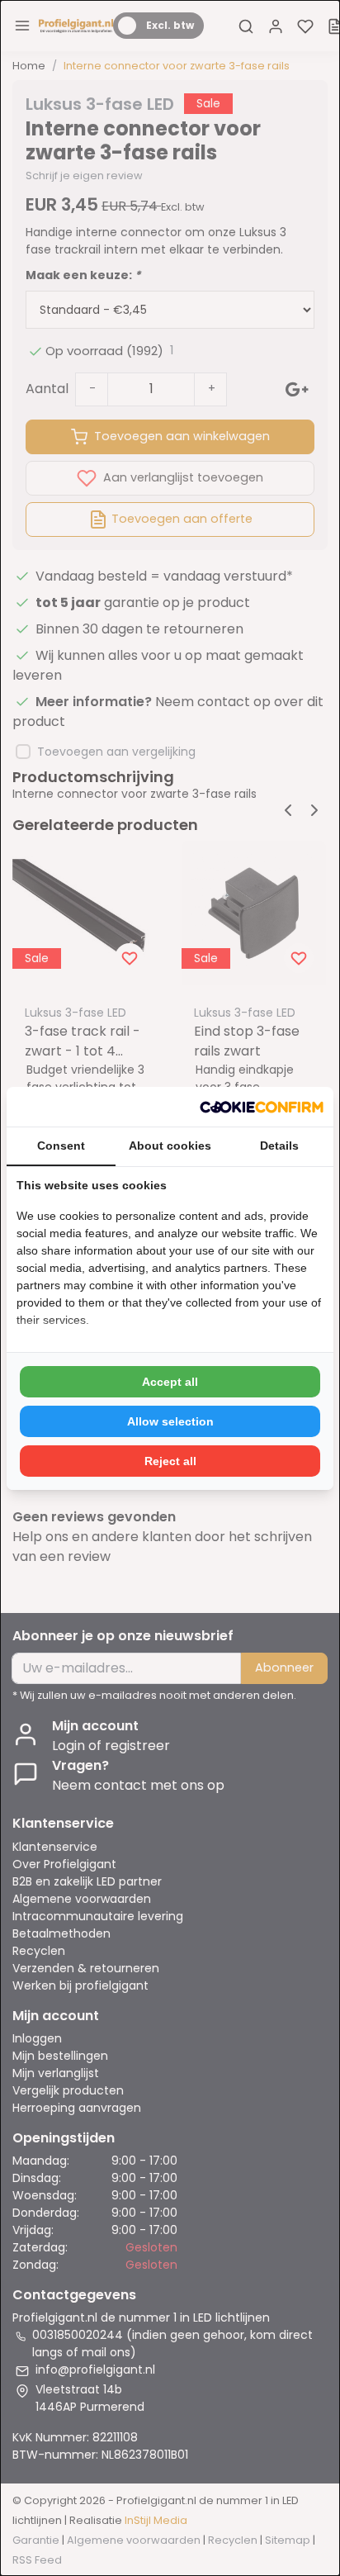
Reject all (170, 1461)
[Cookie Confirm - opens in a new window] (262, 1107)
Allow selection (170, 1421)
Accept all (170, 1382)
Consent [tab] (61, 1146)
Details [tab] (279, 1146)
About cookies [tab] (170, 1146)
